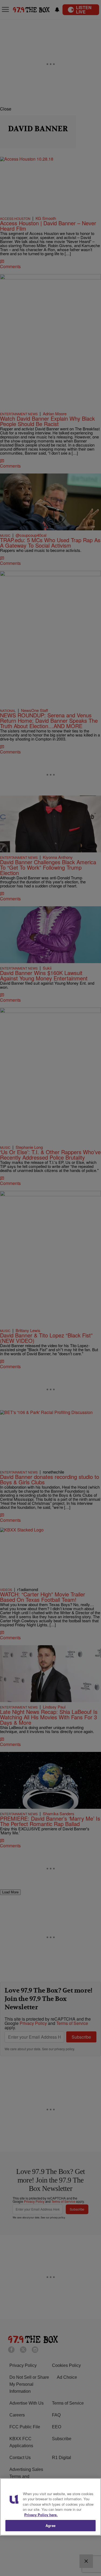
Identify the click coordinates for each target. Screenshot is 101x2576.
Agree (50, 2525)
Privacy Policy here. (41, 2515)
